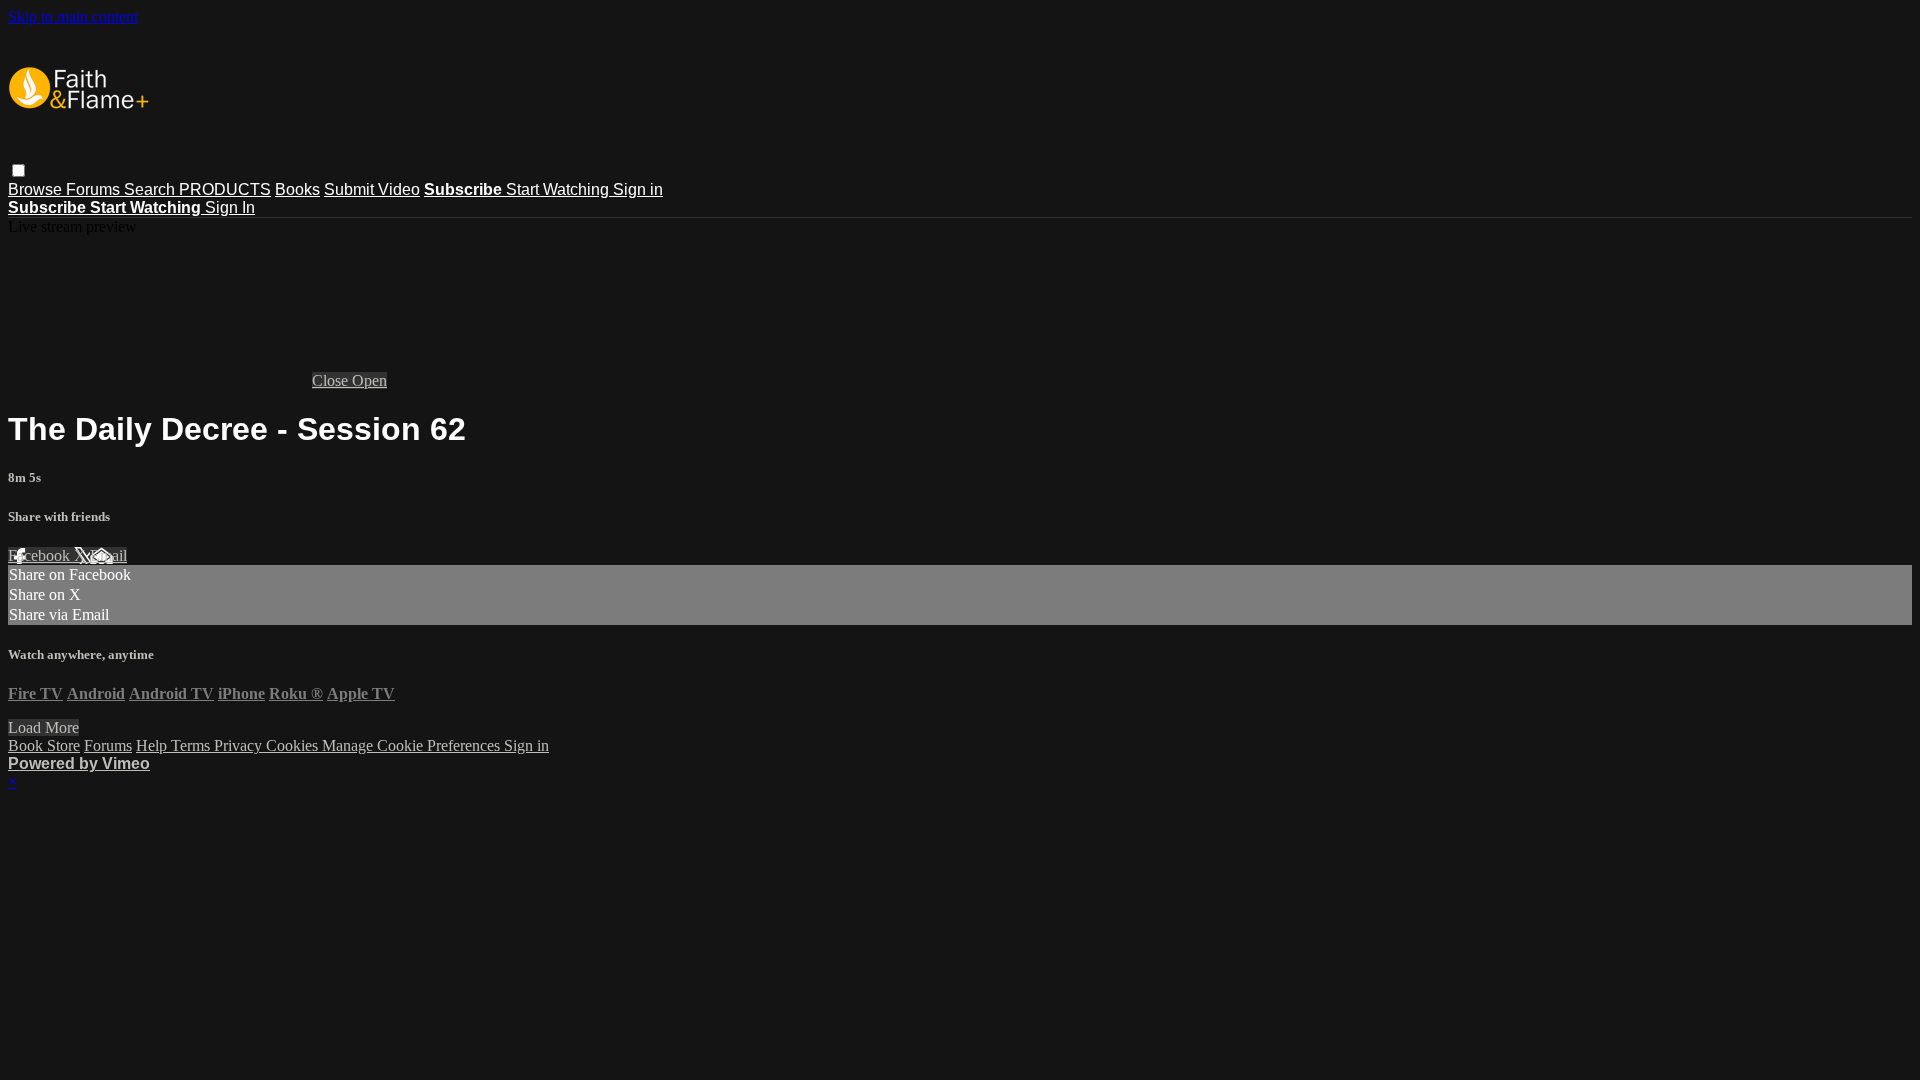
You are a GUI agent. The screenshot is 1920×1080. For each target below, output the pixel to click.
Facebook (41, 555)
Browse (37, 189)
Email (108, 555)
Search (151, 189)
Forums (95, 189)
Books (297, 189)
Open (369, 380)
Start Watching (559, 189)
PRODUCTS (225, 189)
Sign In (230, 207)
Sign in (638, 189)
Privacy (240, 745)
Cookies (294, 745)
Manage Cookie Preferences (413, 745)
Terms (192, 745)
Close (332, 380)
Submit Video (372, 189)
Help (153, 745)
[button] (18, 170)
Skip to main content (73, 16)
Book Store (44, 745)
